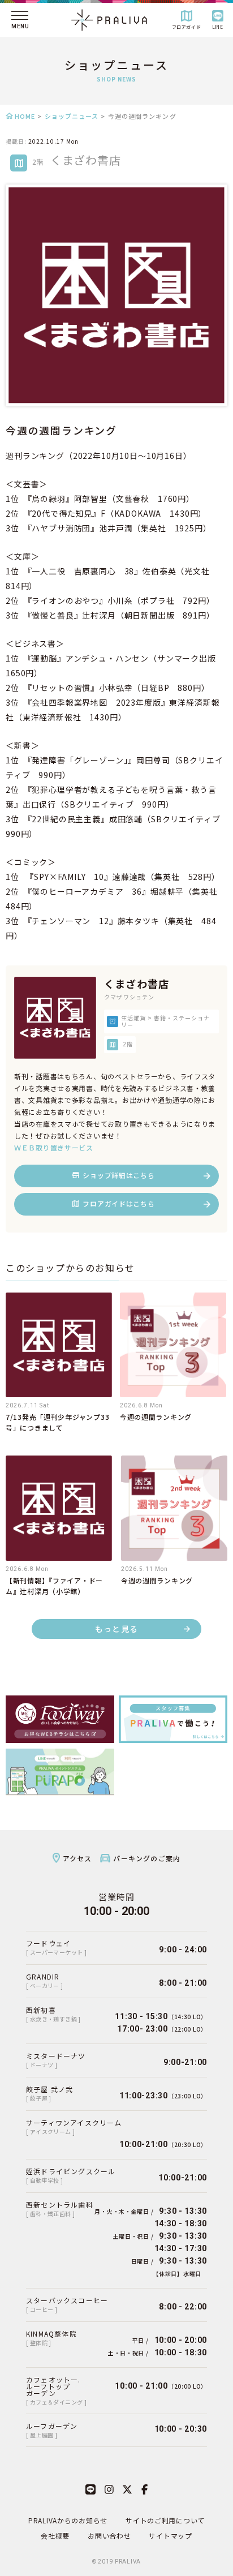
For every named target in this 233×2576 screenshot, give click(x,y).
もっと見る (117, 1629)
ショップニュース (72, 116)
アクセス (77, 1858)
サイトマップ (170, 2536)
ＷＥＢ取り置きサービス (54, 1147)
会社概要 (55, 2536)
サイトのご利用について (165, 2520)
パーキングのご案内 (147, 1858)
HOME (25, 116)
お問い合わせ (109, 2536)
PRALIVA (128, 2562)
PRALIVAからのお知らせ (68, 2520)
